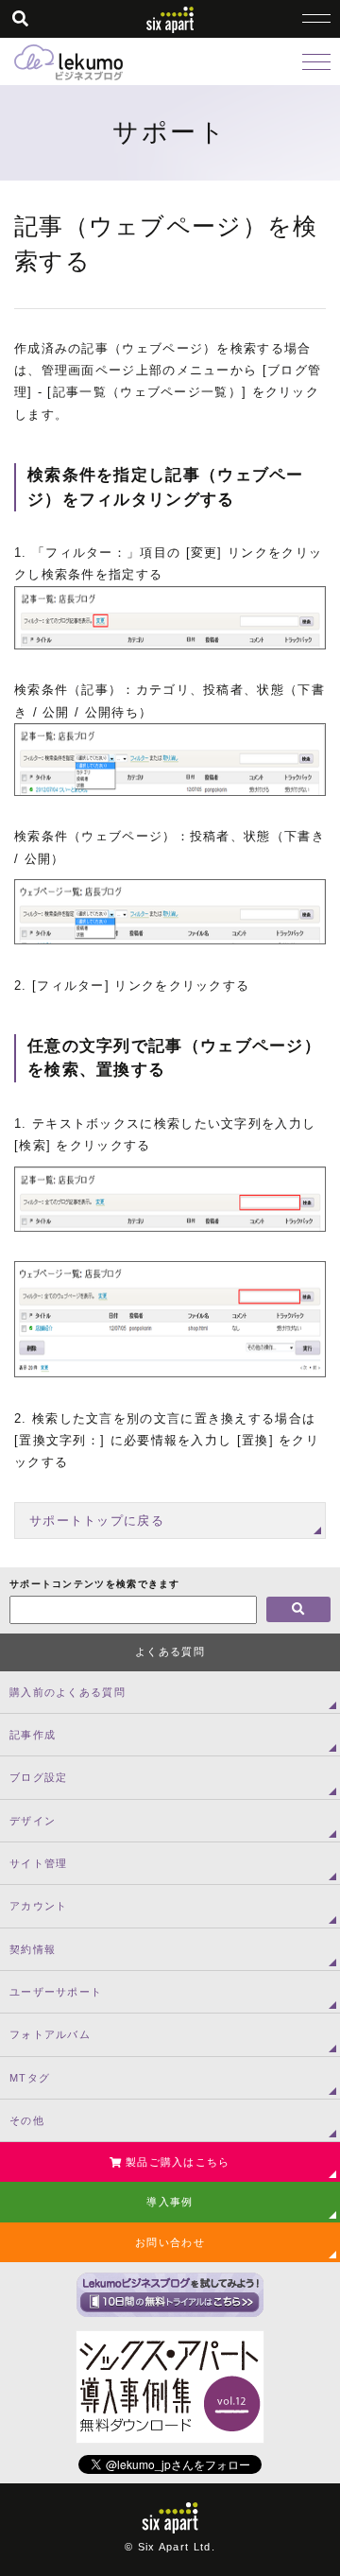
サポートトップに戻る (97, 1521)
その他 (27, 2120)
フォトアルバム (50, 2034)
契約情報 (33, 1949)
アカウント (39, 1906)
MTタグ (30, 2078)
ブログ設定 (39, 1777)
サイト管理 (39, 1863)
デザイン (33, 1821)
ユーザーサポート (56, 1992)
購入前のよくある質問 (68, 1692)
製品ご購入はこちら (176, 2162)
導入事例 (170, 2202)
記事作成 (33, 1735)
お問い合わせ (170, 2242)
